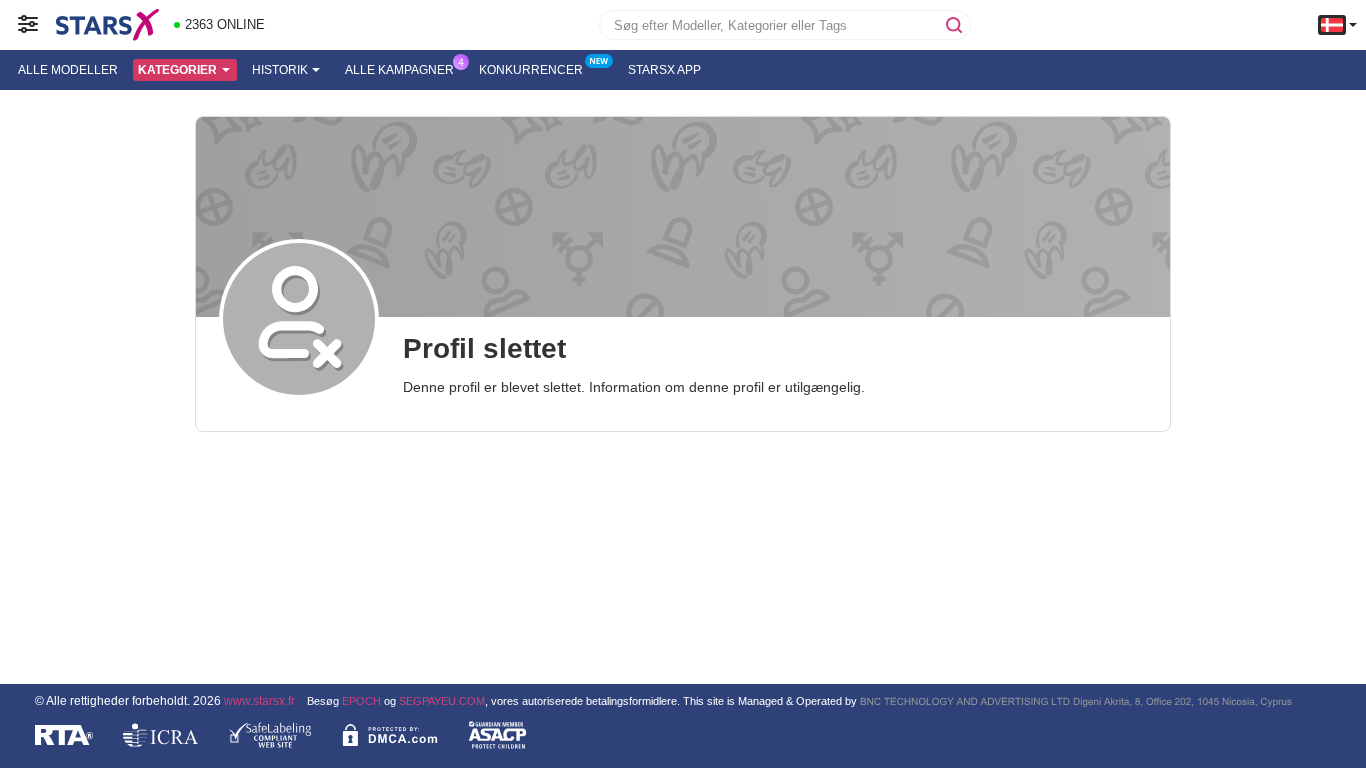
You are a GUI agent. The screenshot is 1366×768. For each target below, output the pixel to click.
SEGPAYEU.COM (442, 701)
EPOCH (361, 701)
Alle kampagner (399, 70)
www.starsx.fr (259, 700)
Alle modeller (68, 70)
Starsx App (664, 70)
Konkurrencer (531, 70)
